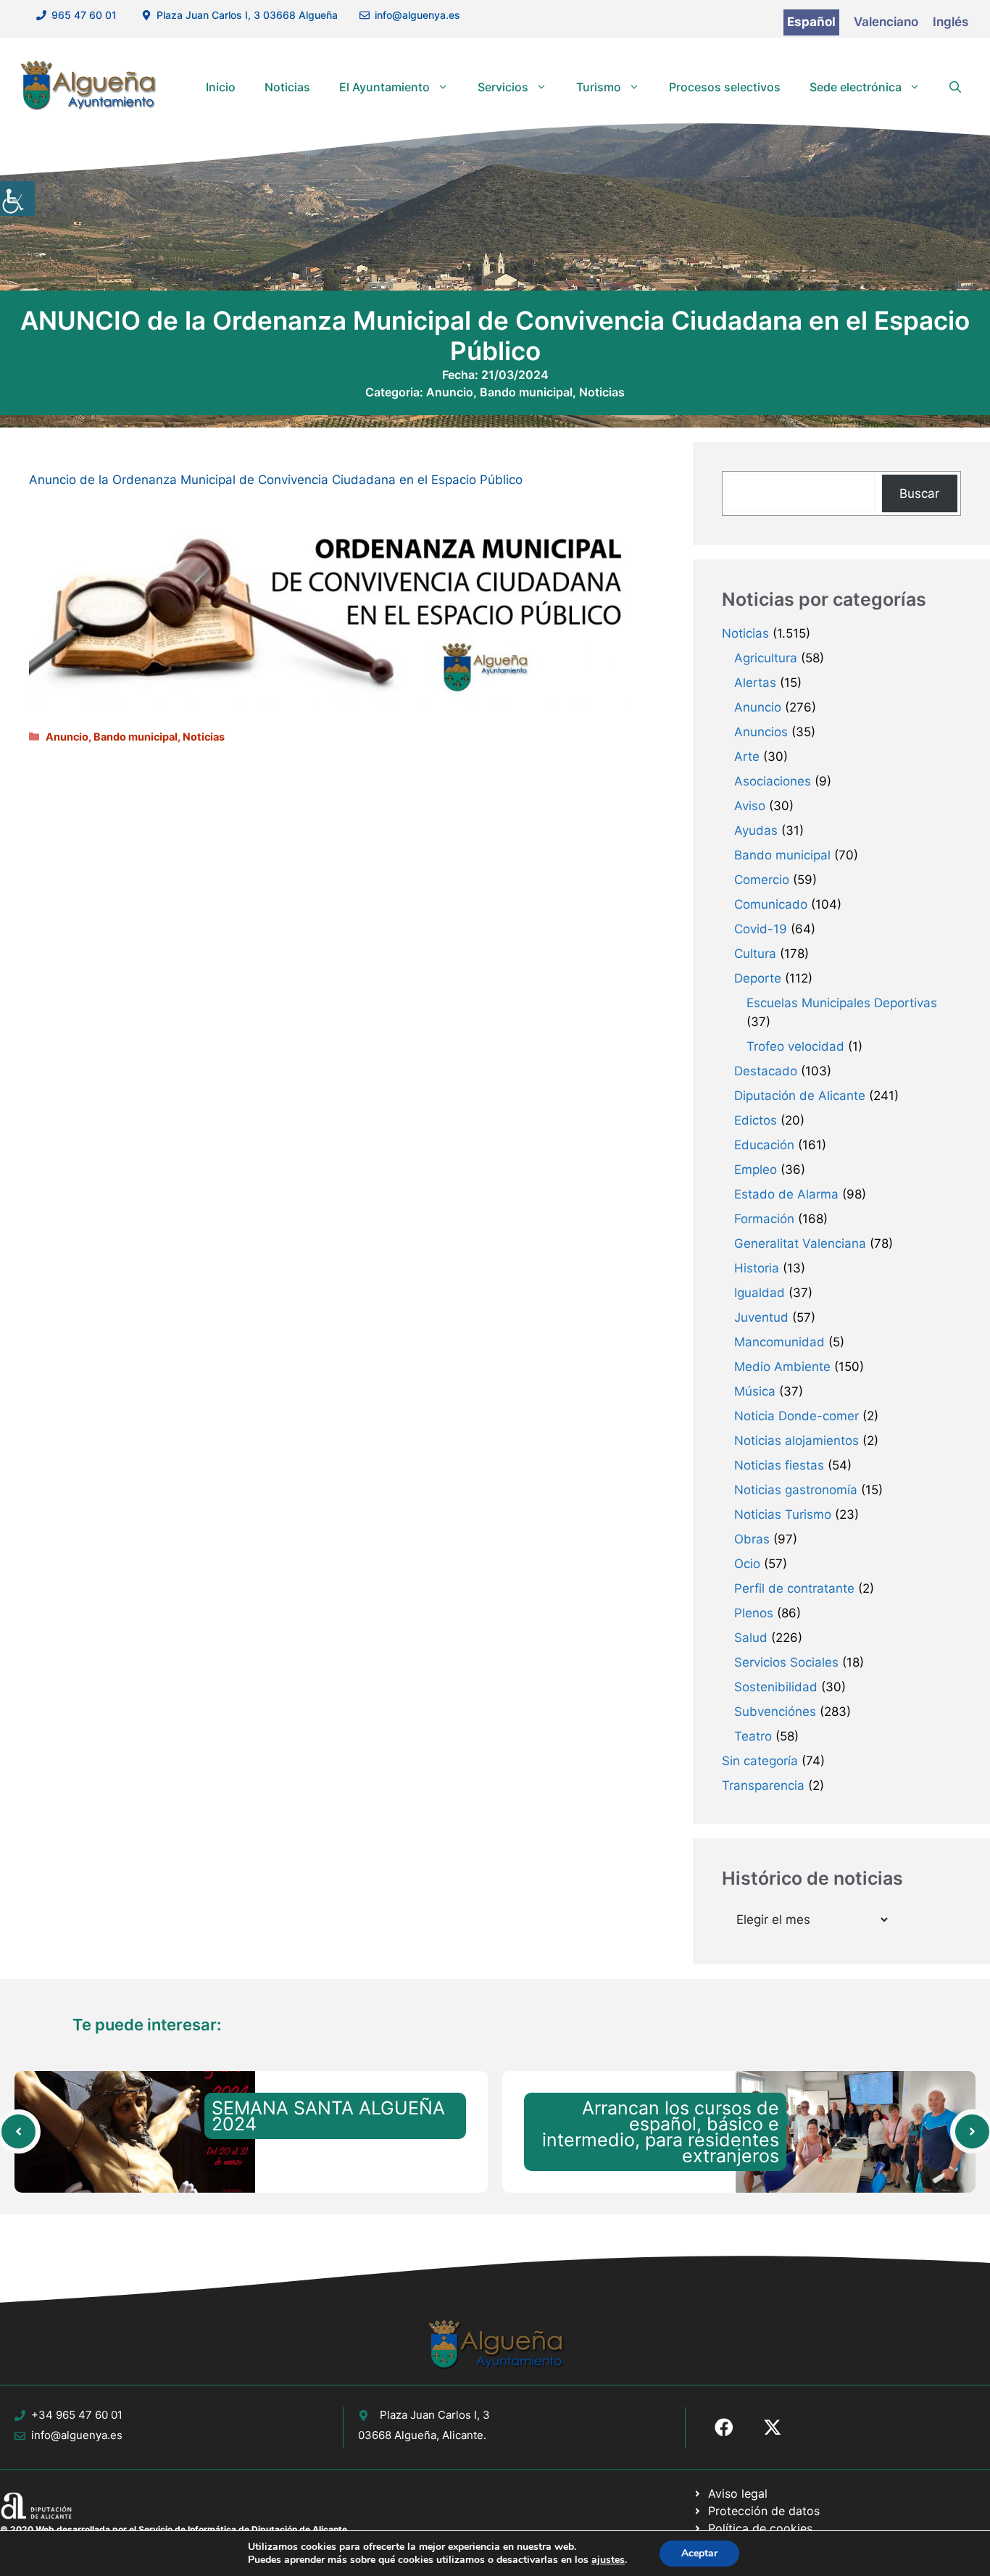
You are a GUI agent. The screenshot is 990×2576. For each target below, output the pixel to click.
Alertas (755, 683)
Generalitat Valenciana (800, 1243)
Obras (752, 1539)
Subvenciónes (775, 1712)
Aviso (750, 806)
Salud (751, 1638)
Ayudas (756, 830)
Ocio (747, 1564)
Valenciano (886, 22)
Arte (747, 756)
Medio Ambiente (782, 1367)
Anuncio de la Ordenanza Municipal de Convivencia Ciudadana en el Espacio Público (276, 480)
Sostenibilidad (776, 1687)
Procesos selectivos (725, 87)
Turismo (599, 87)
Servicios (503, 87)
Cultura (755, 954)
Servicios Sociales (786, 1662)
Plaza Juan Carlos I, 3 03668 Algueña (247, 15)
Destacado (766, 1071)
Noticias (287, 87)
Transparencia (763, 1785)
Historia (757, 1268)
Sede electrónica (856, 87)
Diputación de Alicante (800, 1096)
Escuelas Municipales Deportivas (842, 1003)
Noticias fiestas (779, 1465)
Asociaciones (773, 781)
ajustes (608, 2560)
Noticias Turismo (783, 1514)
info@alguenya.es (417, 15)
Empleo (756, 1170)
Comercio (762, 880)
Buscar (919, 493)
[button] (955, 87)
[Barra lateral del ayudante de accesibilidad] (17, 199)
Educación (764, 1145)
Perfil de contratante (794, 1588)
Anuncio (450, 392)
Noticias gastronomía (796, 1490)
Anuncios (761, 732)
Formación (764, 1219)
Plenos (754, 1613)
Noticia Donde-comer (796, 1416)
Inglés (951, 22)
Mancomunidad (779, 1342)
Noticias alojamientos (796, 1441)
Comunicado (771, 904)
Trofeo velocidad (795, 1046)
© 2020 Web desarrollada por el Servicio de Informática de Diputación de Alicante (174, 2529)
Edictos (756, 1120)
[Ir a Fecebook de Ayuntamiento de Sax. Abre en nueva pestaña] (724, 2427)
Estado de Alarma (786, 1194)
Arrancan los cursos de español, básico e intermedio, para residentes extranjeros (661, 2132)
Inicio (221, 87)
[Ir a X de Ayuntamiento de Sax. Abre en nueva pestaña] (773, 2427)
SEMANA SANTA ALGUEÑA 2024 (328, 2116)
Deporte (758, 978)
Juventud (761, 1317)
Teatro (753, 1736)
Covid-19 (761, 929)
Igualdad (760, 1293)
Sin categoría (760, 1761)
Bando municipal (526, 392)
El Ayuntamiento (384, 87)
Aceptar (699, 2553)
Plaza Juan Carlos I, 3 (435, 2415)
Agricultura (766, 658)
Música (755, 1391)
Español (811, 22)
